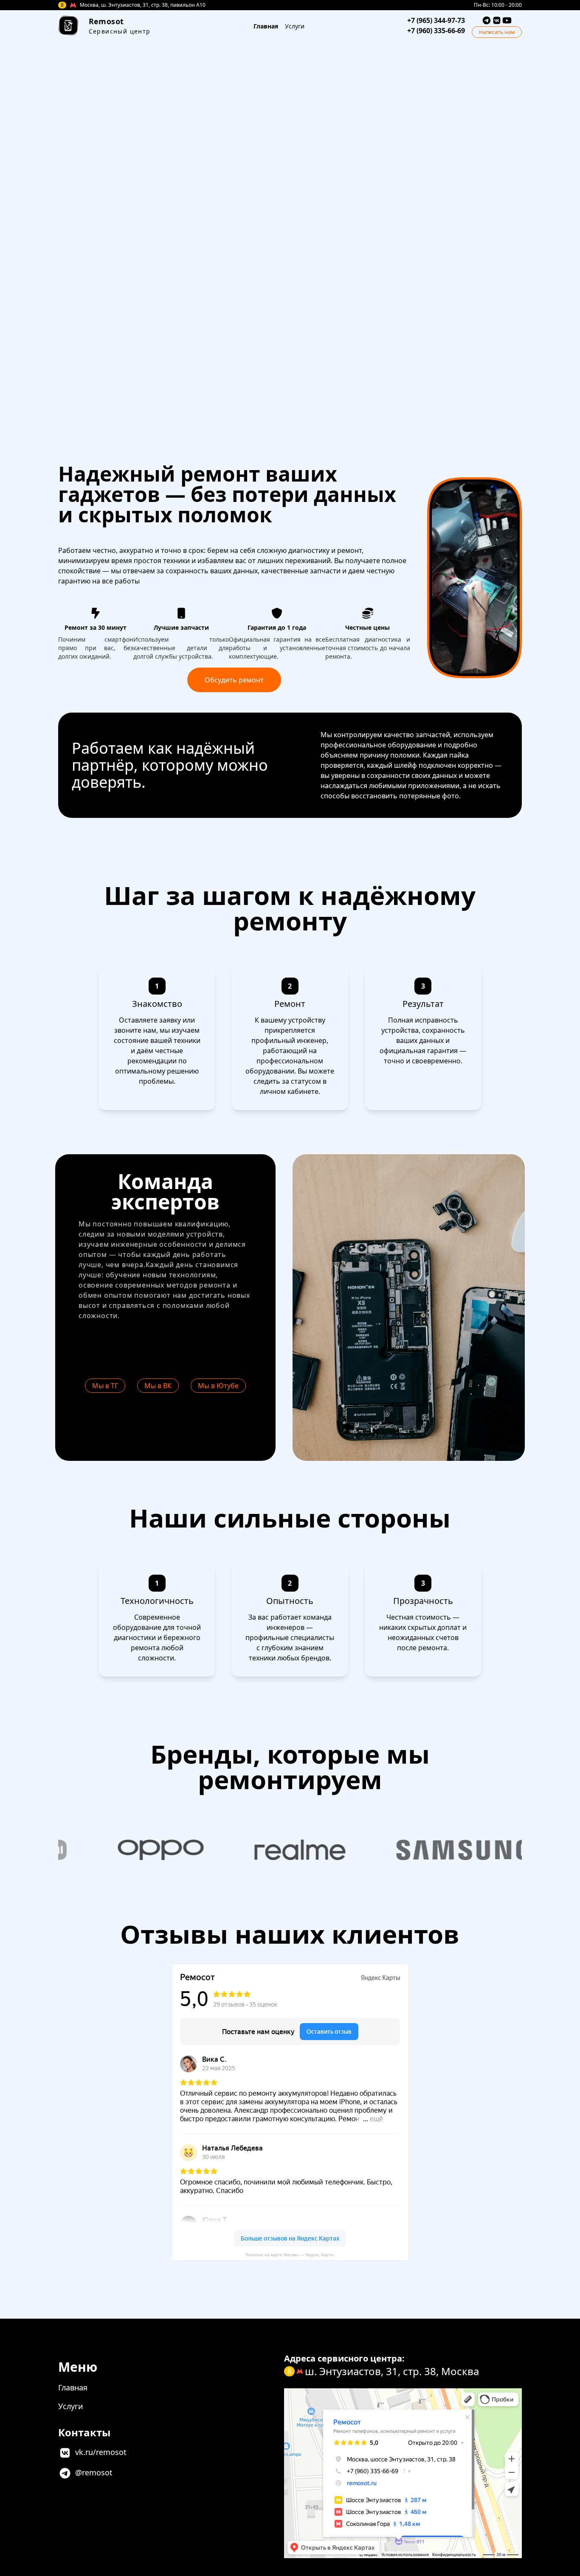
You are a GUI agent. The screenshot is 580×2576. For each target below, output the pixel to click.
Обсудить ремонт (234, 680)
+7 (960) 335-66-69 (436, 31)
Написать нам (497, 32)
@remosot (94, 2472)
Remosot (106, 21)
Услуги (295, 26)
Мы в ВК (158, 1386)
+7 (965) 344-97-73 (436, 20)
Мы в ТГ (105, 1386)
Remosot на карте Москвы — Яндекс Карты (290, 2255)
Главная (266, 26)
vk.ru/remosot (101, 2452)
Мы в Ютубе (218, 1386)
